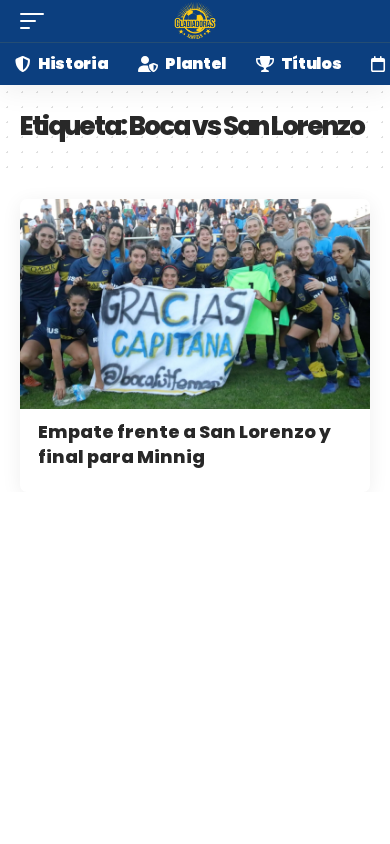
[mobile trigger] (37, 21)
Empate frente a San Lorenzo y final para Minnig (184, 444)
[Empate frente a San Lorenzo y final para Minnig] (195, 304)
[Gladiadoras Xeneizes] (195, 21)
